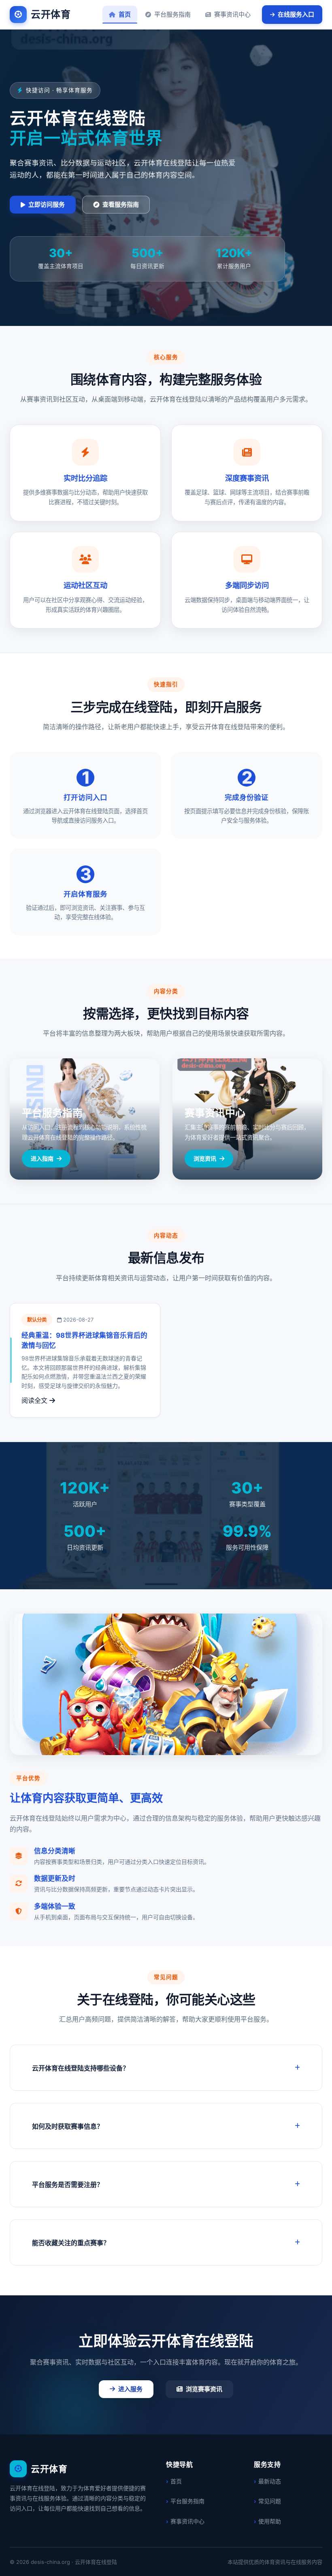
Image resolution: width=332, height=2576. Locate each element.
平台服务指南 (172, 14)
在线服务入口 (296, 14)
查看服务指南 (121, 204)
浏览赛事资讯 (204, 2389)
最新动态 (270, 2481)
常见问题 (270, 2501)
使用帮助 (270, 2521)
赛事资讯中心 (232, 14)
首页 (125, 14)
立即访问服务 (47, 204)
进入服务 (130, 2389)
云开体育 (51, 14)
